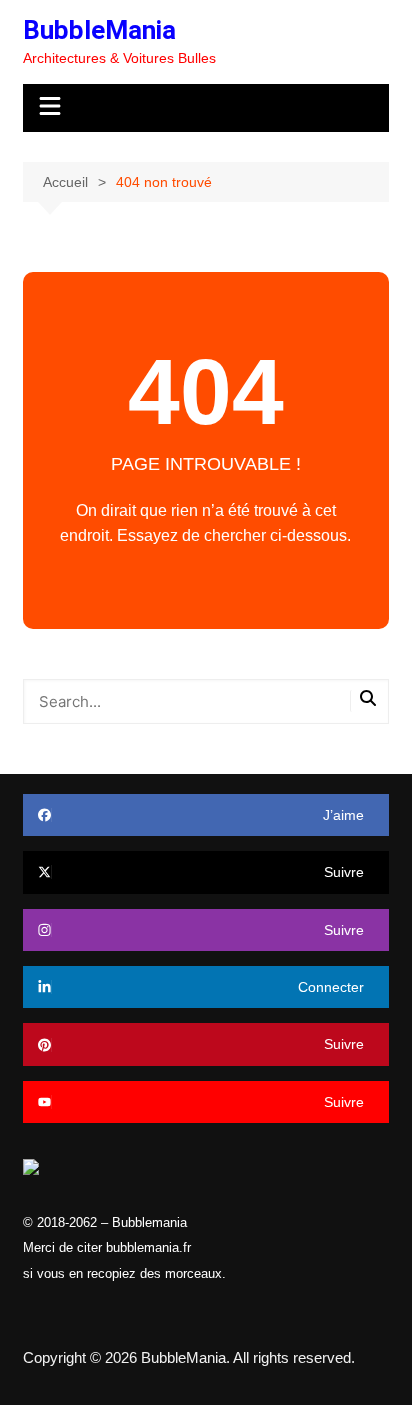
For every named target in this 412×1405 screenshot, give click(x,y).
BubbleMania (99, 30)
